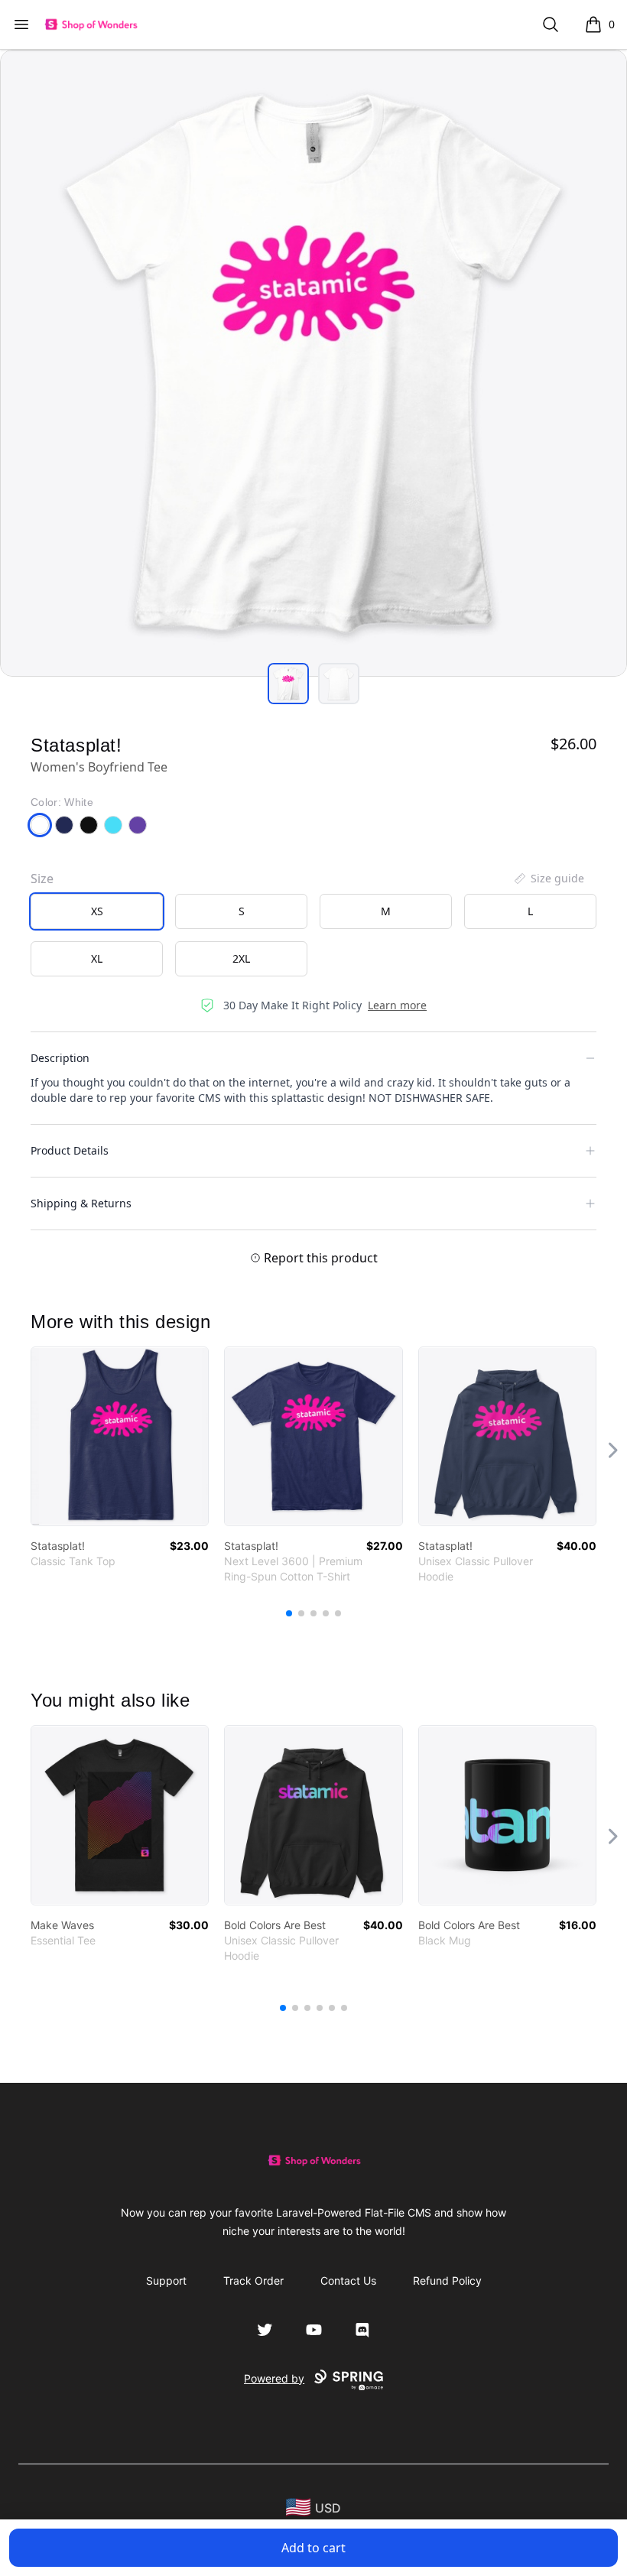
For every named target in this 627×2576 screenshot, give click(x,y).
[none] (548, 879)
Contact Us (348, 2280)
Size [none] (42, 879)
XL (97, 958)
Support (166, 2280)
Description (60, 1058)
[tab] (288, 684)
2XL (241, 958)
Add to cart (313, 2548)
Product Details (70, 1150)
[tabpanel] (313, 363)
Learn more (397, 1005)
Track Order (253, 2280)
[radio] (97, 911)
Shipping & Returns (81, 1203)
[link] (120, 1436)
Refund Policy (447, 2280)
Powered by (274, 2378)
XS (97, 911)
